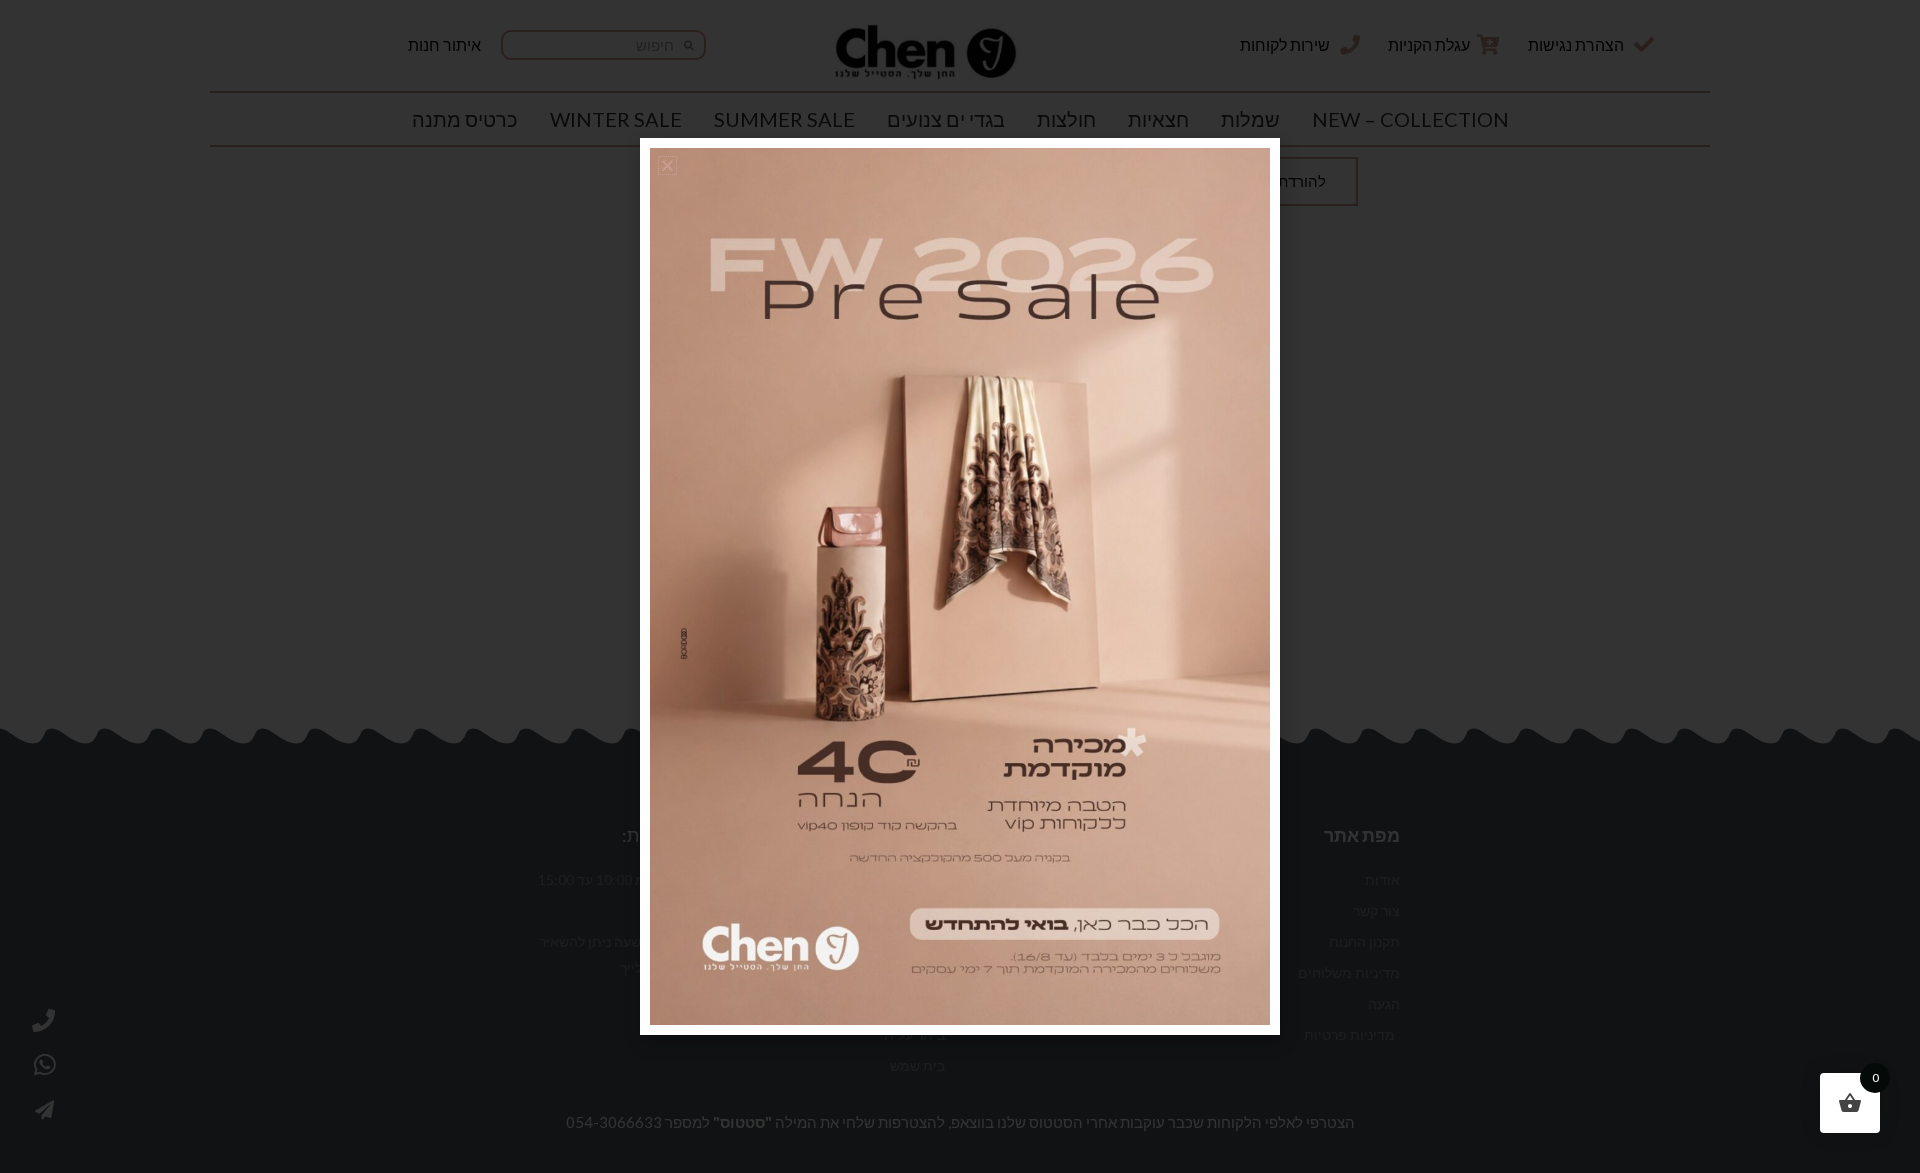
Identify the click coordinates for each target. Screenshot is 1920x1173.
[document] (960, 586)
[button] (667, 165)
